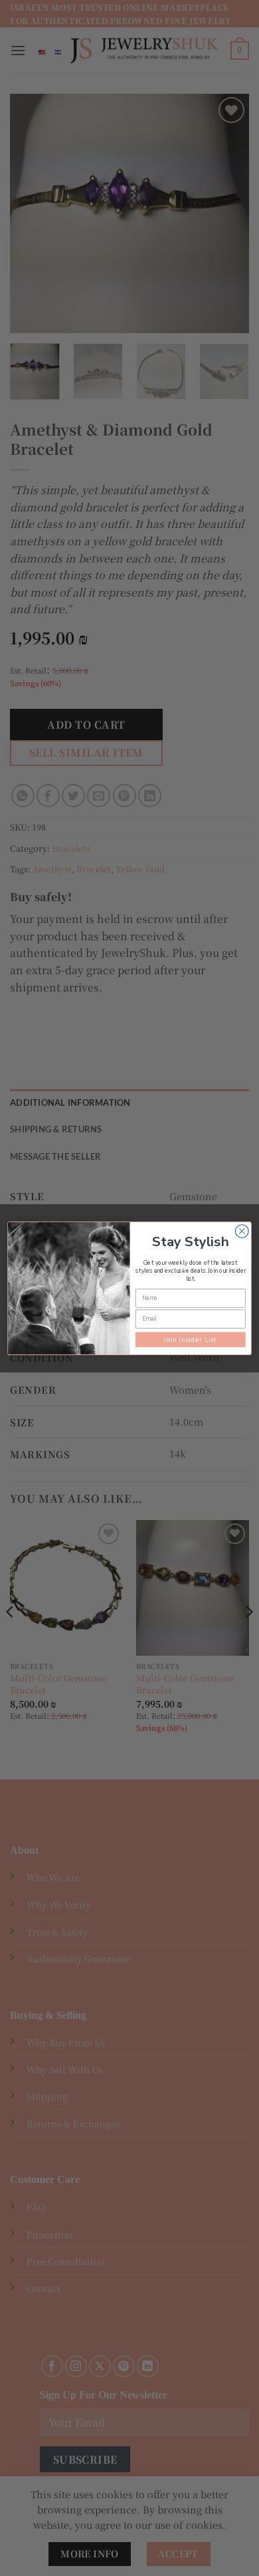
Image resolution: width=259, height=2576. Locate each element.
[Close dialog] (242, 1231)
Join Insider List (191, 1339)
